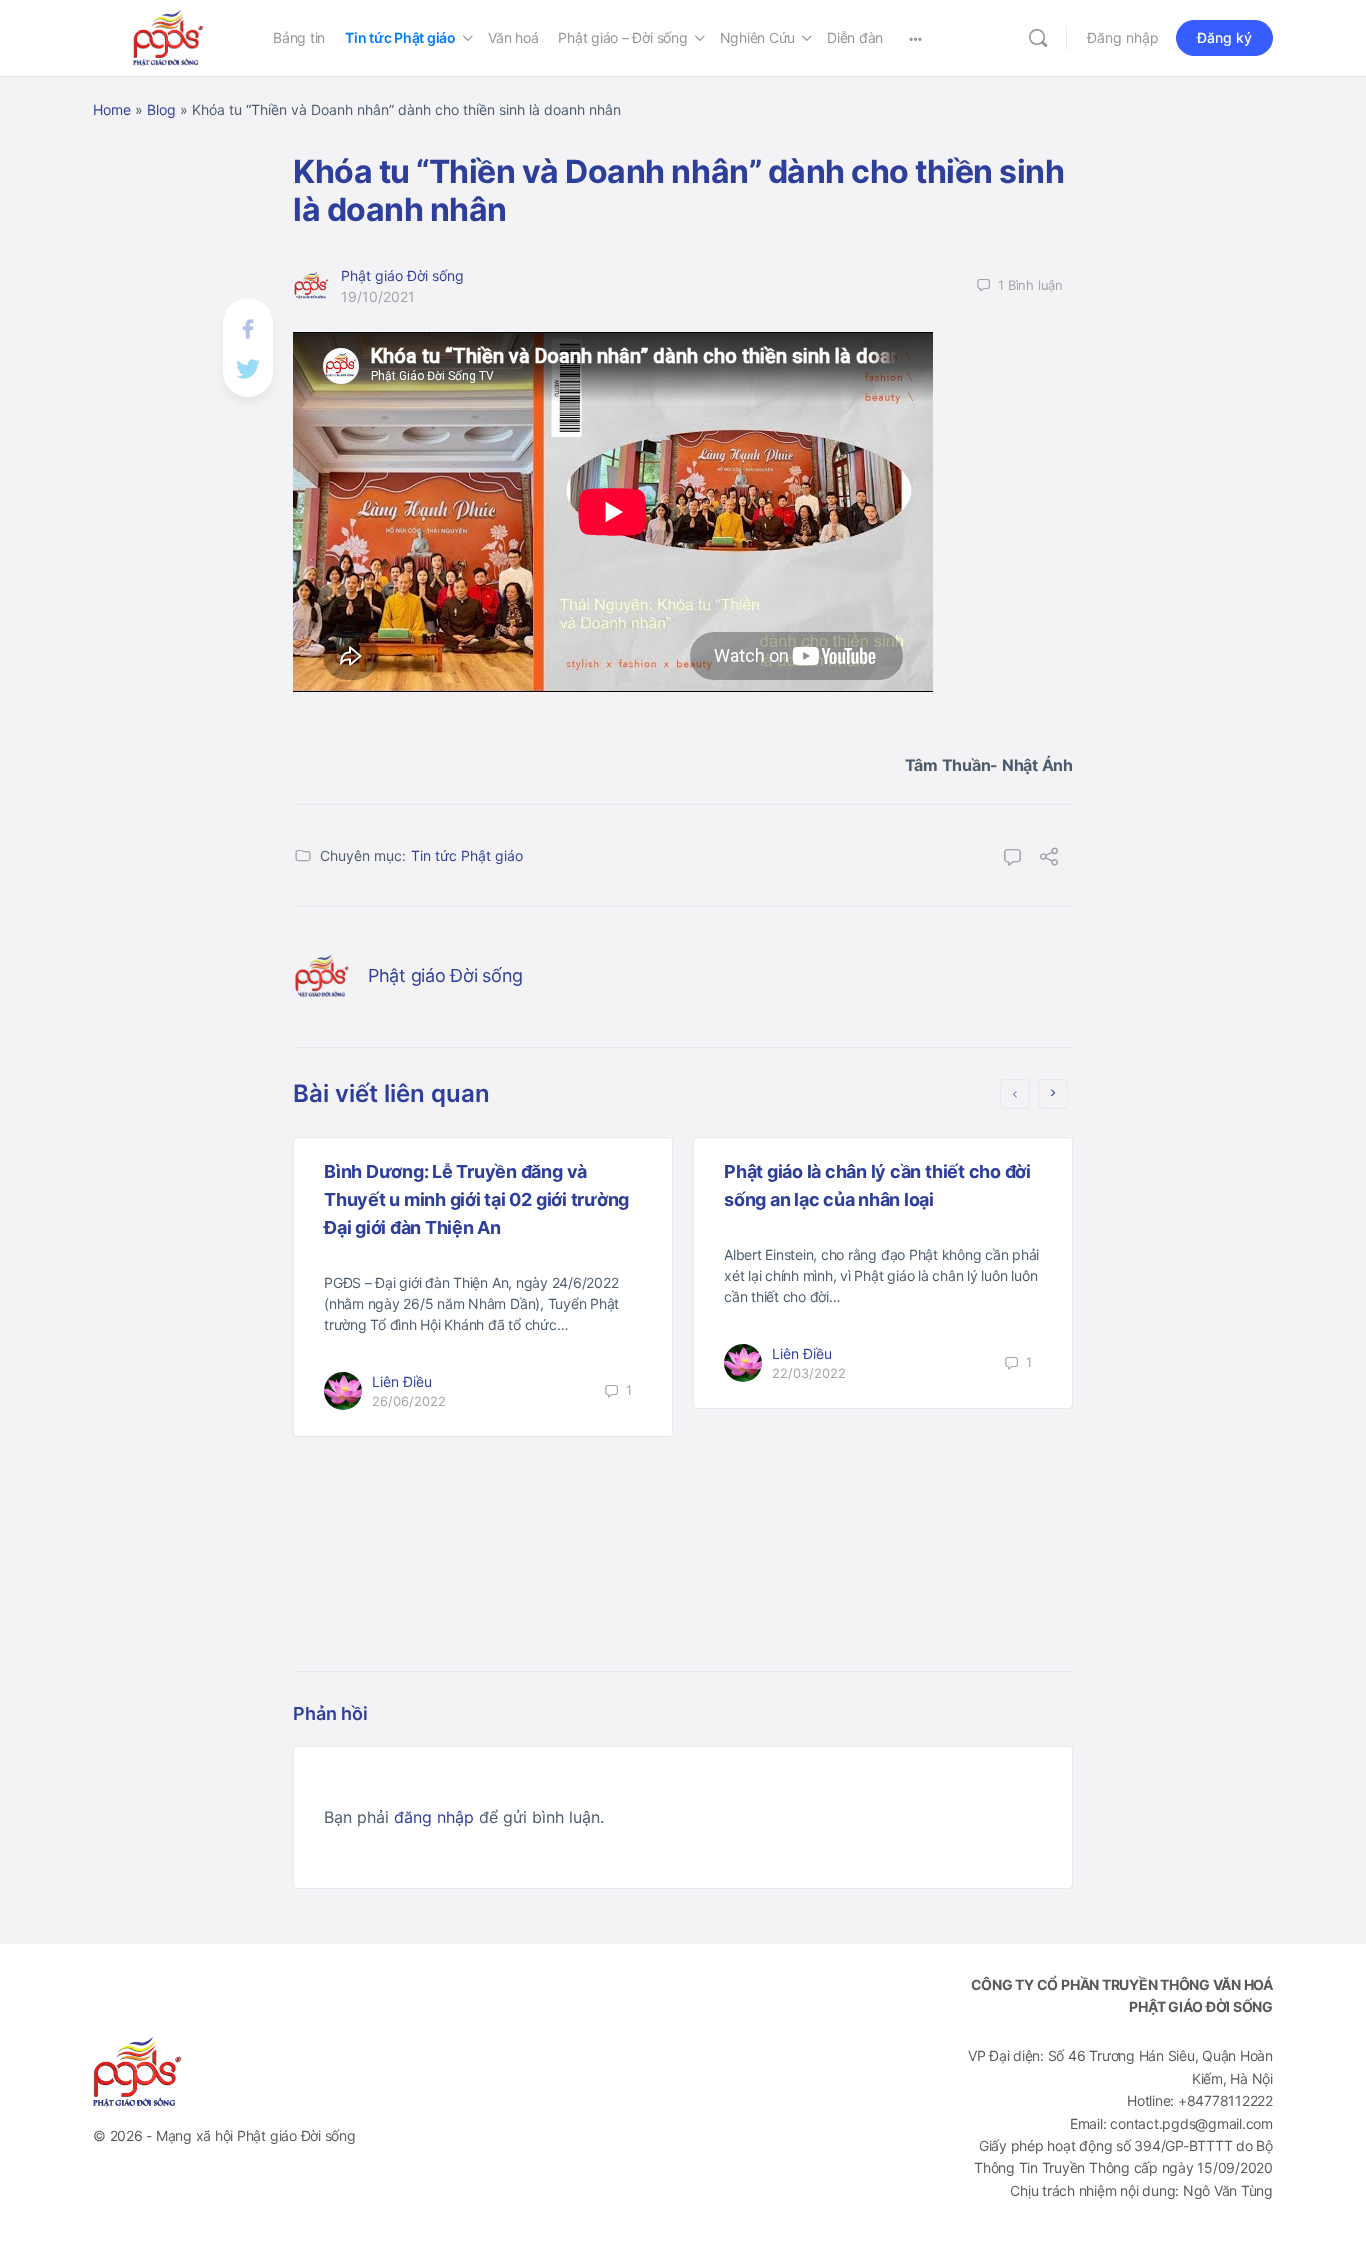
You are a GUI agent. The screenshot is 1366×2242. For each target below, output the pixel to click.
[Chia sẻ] (1049, 859)
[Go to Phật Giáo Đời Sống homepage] (168, 36)
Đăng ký (1224, 37)
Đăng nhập (1123, 37)
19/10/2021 (378, 296)
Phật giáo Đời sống (402, 275)
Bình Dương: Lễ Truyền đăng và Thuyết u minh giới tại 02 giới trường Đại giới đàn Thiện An (476, 1199)
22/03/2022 (809, 1373)
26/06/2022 (409, 1401)
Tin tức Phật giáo (467, 855)
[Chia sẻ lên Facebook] (248, 327)
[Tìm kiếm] (1038, 38)
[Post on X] (248, 366)
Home (112, 109)
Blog (161, 109)
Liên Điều (402, 1381)
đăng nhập (434, 1817)
